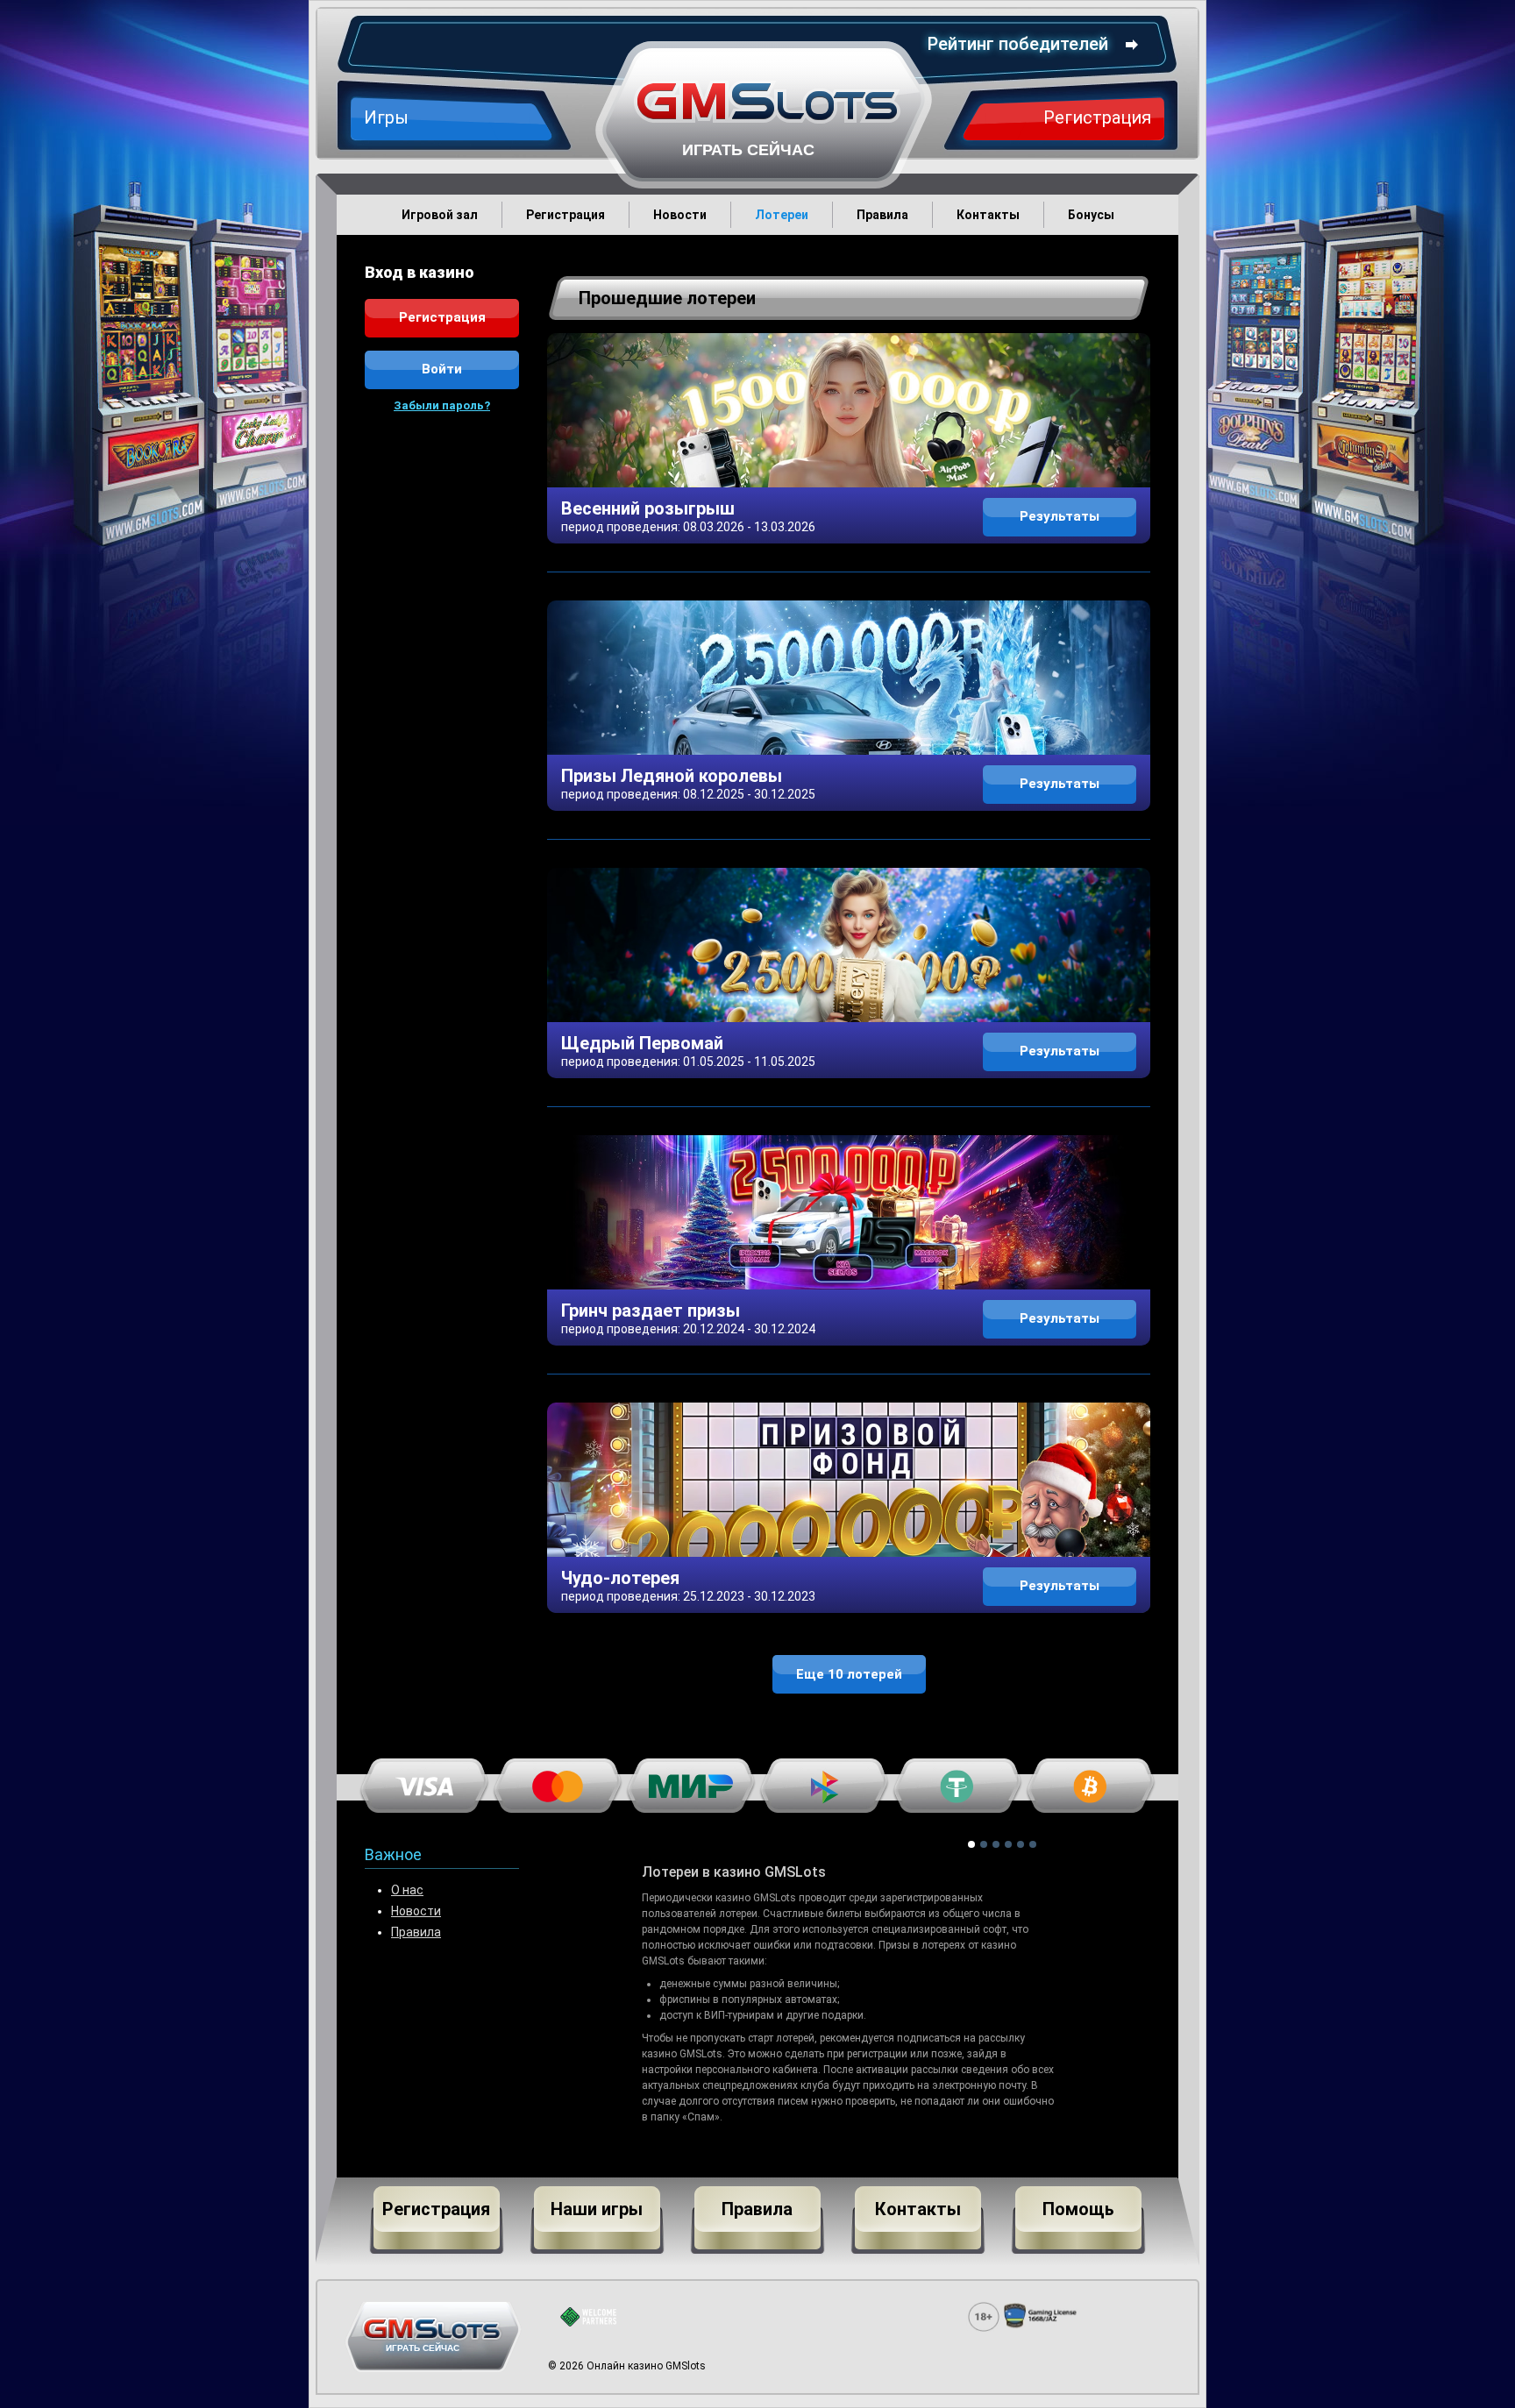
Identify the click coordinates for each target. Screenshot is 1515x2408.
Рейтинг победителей (1018, 44)
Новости (416, 1911)
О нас (407, 1890)
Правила (416, 1932)
